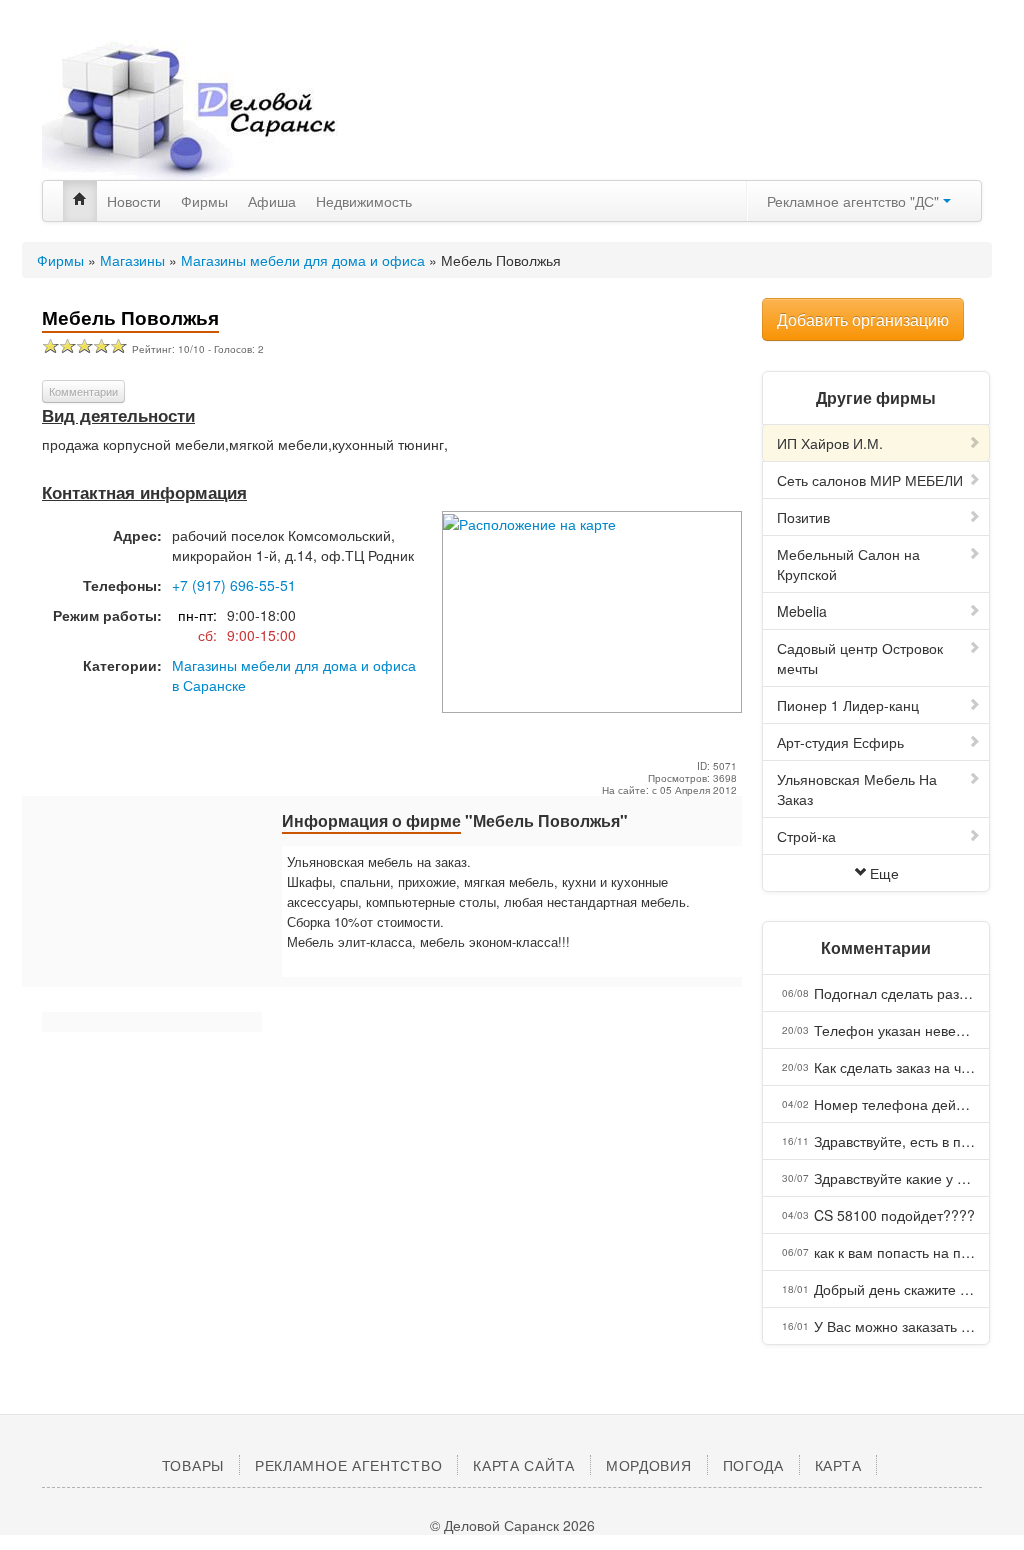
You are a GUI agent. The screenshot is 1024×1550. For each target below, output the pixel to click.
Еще (884, 873)
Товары (193, 1465)
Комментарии (83, 391)
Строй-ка (806, 836)
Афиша (272, 201)
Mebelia (802, 611)
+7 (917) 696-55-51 (234, 585)
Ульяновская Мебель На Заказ (857, 789)
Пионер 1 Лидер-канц (848, 705)
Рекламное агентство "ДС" (855, 201)
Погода (753, 1465)
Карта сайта (524, 1465)
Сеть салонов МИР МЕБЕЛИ (870, 480)
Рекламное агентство (348, 1465)
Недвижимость (364, 201)
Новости (134, 201)
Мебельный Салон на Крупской (848, 564)
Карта (838, 1465)
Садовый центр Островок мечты (860, 658)
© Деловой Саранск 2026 (512, 1525)
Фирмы (204, 201)
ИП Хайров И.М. (830, 443)
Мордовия (649, 1465)
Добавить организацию (863, 319)
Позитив (803, 517)
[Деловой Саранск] (192, 110)
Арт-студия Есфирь (840, 742)
